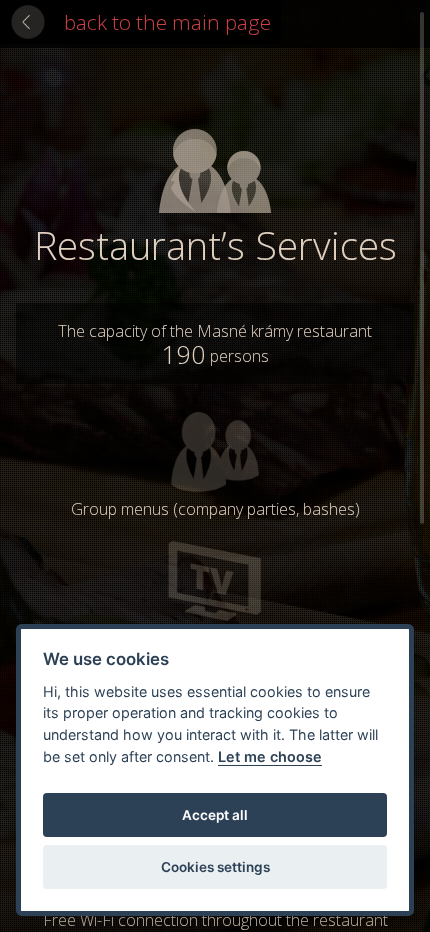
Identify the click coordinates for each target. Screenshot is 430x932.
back (167, 22)
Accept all (215, 815)
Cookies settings (215, 867)
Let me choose (270, 756)
